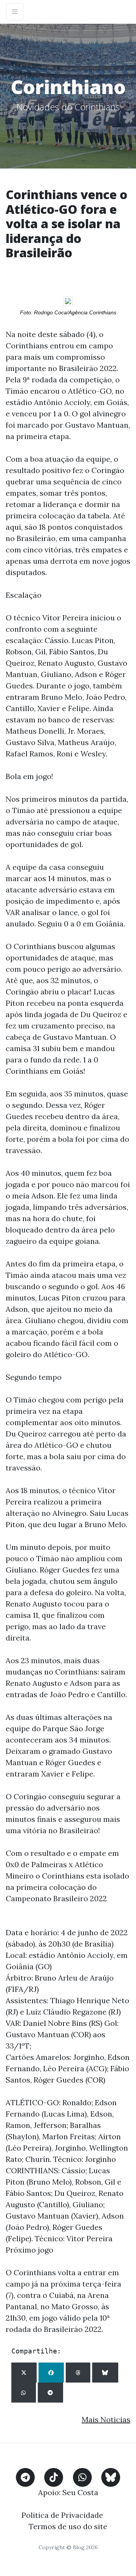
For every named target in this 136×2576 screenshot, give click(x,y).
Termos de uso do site (68, 2526)
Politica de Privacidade (62, 2515)
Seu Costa (80, 2492)
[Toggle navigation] (15, 12)
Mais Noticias (106, 2419)
